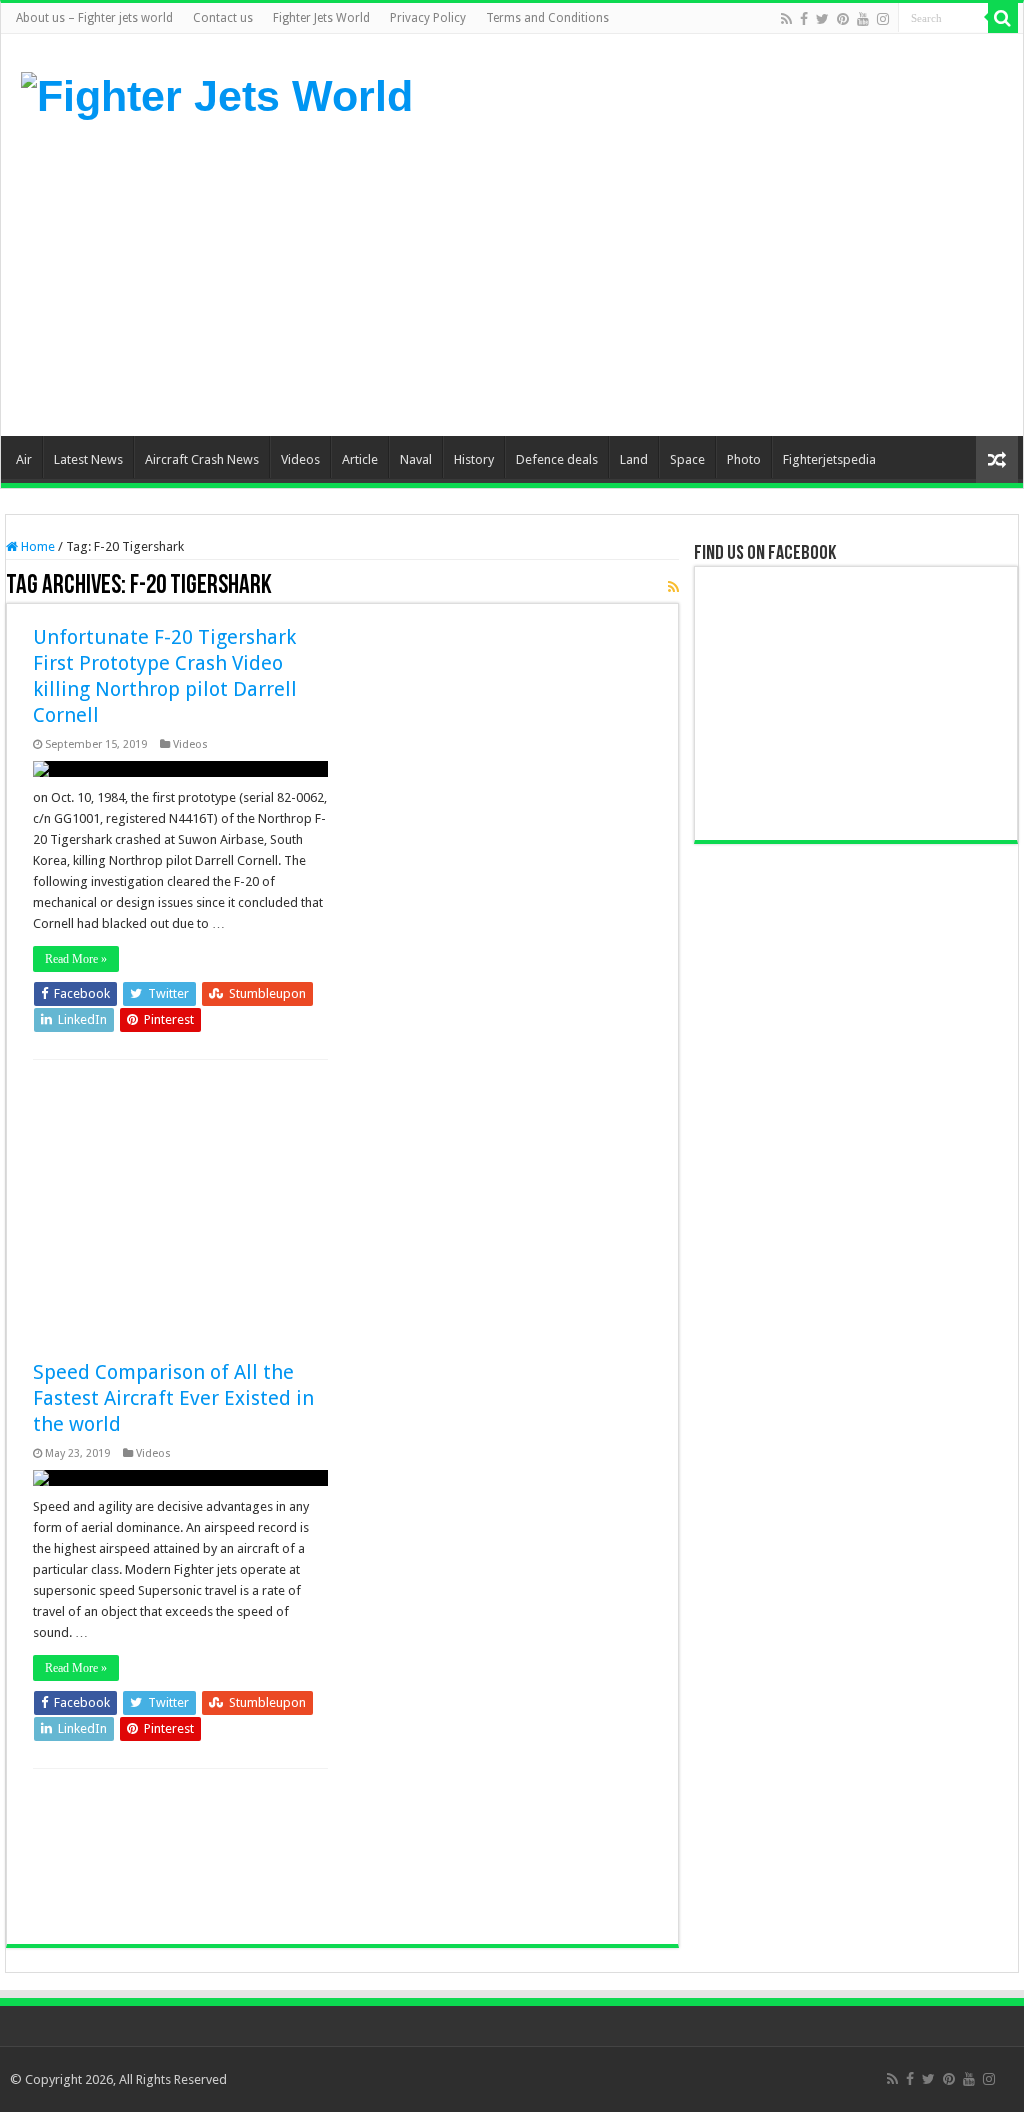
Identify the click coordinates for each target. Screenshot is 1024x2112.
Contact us (223, 18)
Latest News (88, 459)
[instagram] (883, 19)
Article (360, 459)
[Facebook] (804, 19)
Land (634, 459)
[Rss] (786, 19)
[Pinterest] (843, 19)
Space (687, 459)
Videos (300, 459)
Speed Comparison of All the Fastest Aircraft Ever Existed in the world (173, 1398)
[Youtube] (863, 19)
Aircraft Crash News (202, 459)
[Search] (1003, 18)
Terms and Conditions (547, 18)
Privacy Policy (428, 18)
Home (36, 546)
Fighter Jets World (321, 18)
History (474, 459)
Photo (744, 459)
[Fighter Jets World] (217, 93)
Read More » (76, 959)
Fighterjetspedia (829, 459)
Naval (416, 459)
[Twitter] (822, 19)
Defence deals (557, 459)
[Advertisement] (639, 276)
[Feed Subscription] (673, 587)
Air (24, 459)
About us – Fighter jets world (94, 18)
